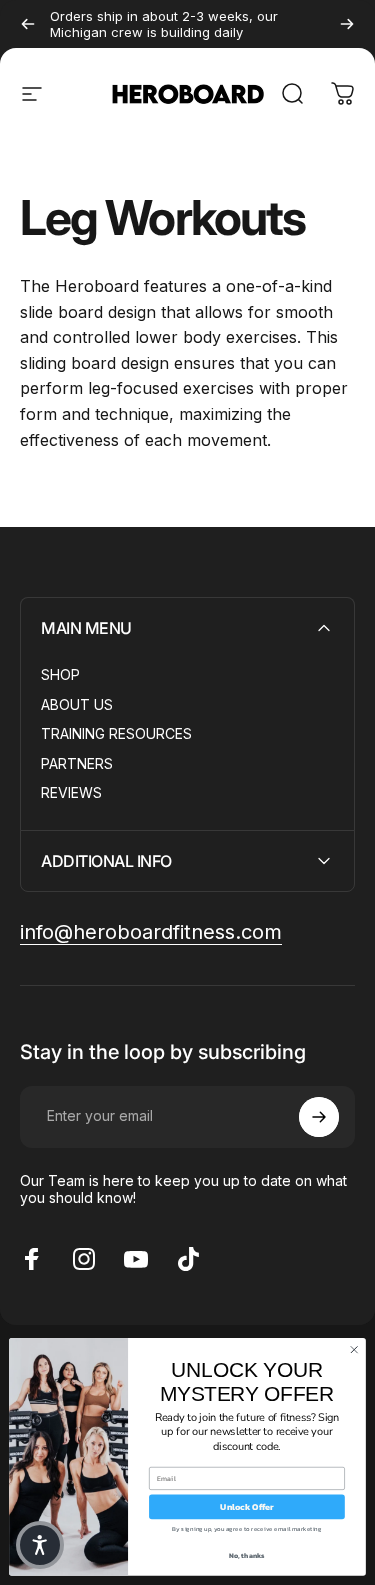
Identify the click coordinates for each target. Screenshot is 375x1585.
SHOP (60, 674)
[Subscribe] (319, 1117)
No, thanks (247, 1555)
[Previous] (28, 24)
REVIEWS (71, 792)
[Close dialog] (354, 1350)
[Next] (347, 24)
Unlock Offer (247, 1507)
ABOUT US (77, 704)
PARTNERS (77, 763)
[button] (40, 1545)
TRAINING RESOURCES (116, 733)
